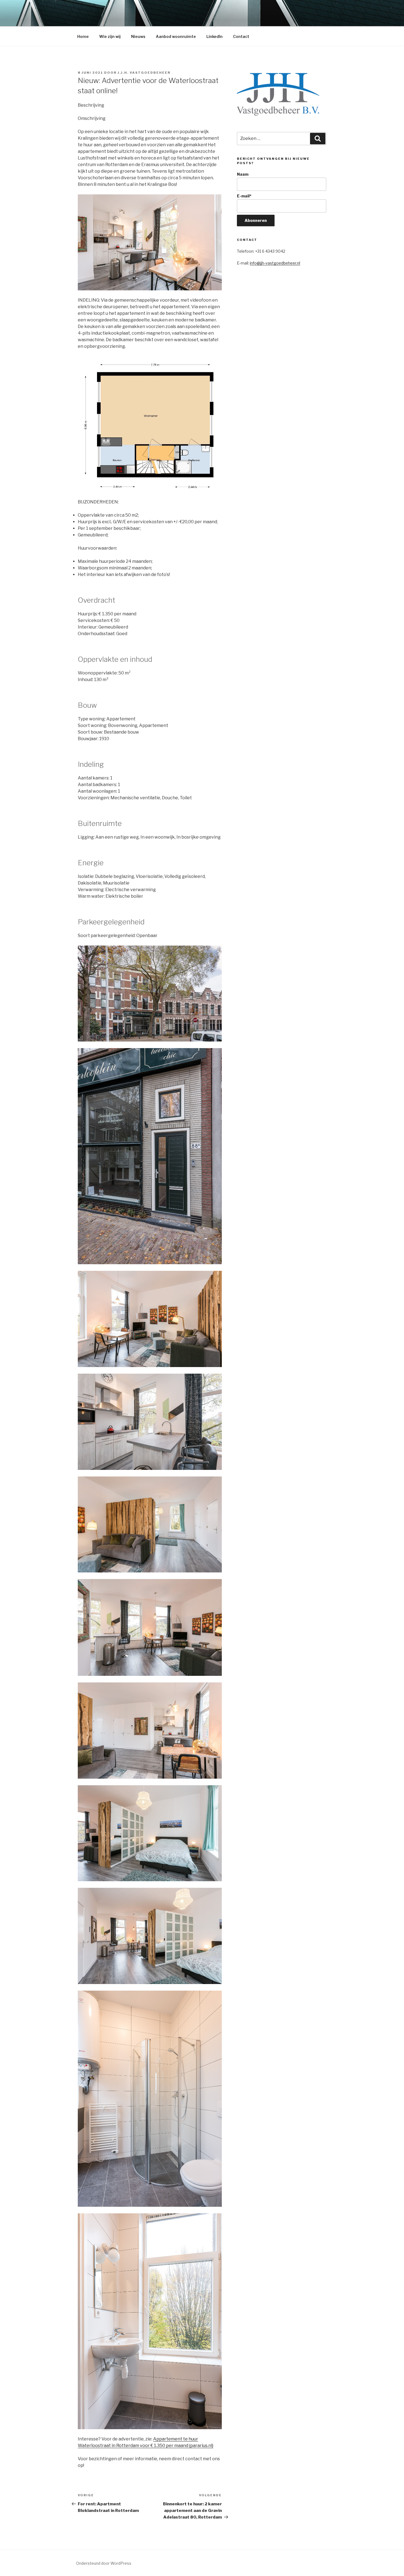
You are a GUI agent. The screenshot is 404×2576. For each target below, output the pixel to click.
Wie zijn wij (110, 36)
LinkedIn (215, 36)
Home (83, 36)
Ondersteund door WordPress (104, 2563)
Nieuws (138, 36)
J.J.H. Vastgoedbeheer (144, 73)
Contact (241, 36)
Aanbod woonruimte (176, 36)
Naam (243, 174)
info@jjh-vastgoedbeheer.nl (275, 263)
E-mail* (244, 196)
